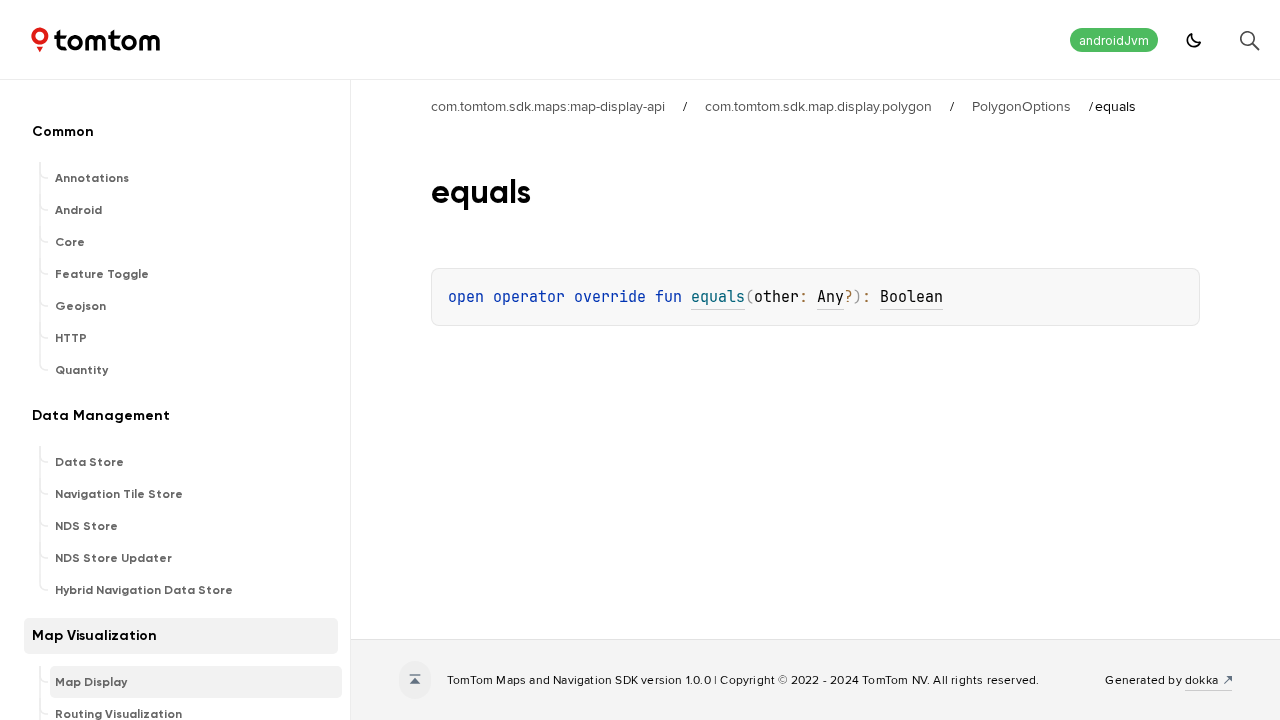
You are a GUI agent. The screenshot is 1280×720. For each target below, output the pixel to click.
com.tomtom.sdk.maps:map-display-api (548, 106)
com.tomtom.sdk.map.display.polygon (818, 106)
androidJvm (1114, 40)
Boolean (911, 297)
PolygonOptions (1021, 106)
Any (830, 297)
